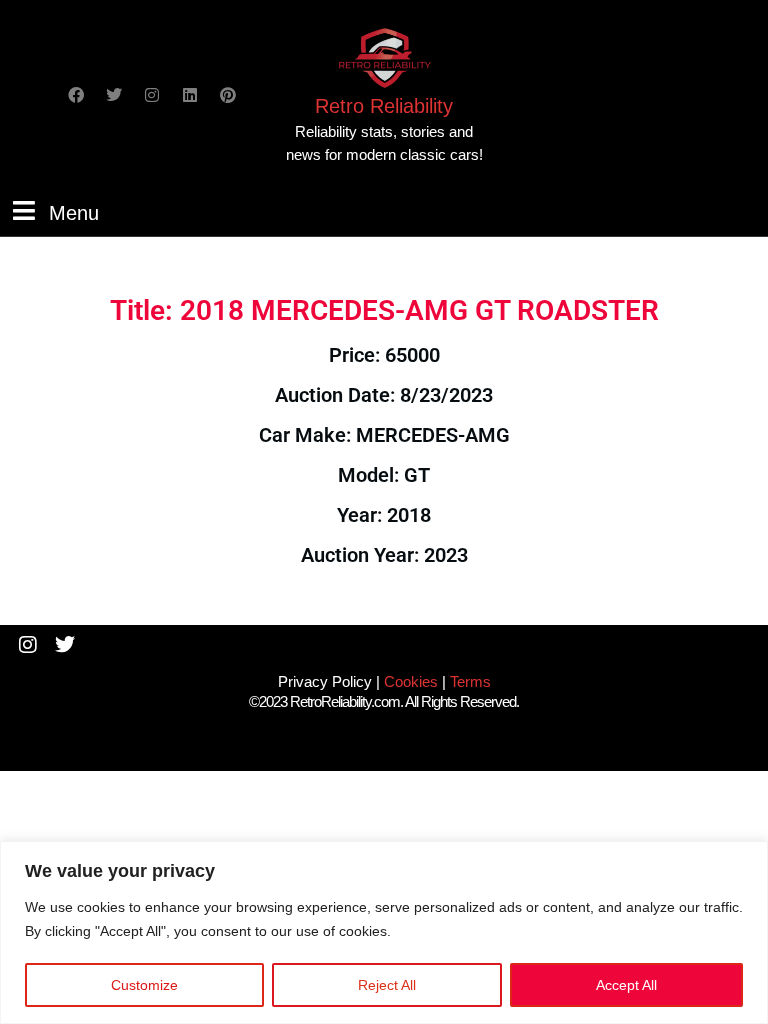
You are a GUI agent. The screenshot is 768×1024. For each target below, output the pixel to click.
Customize (144, 985)
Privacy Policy (325, 681)
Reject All (387, 985)
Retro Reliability (384, 106)
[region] (384, 932)
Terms (470, 681)
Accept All (626, 985)
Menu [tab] (74, 211)
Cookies (411, 681)
